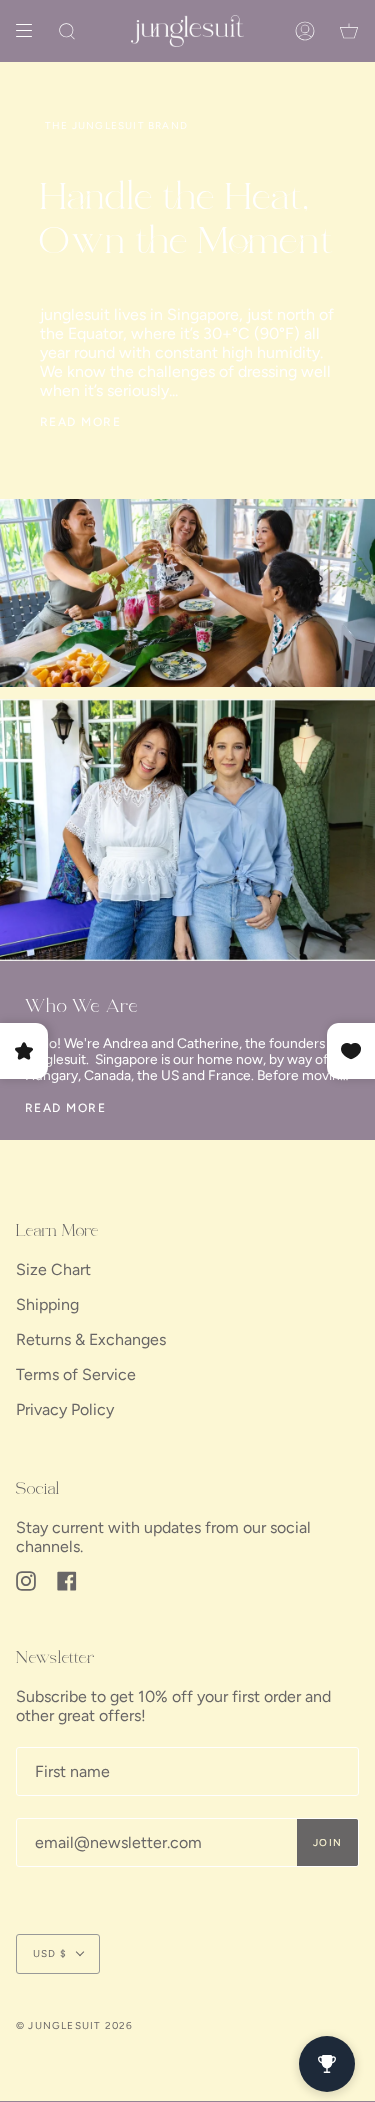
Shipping (47, 1304)
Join (327, 1842)
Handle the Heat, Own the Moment (187, 222)
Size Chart (53, 1269)
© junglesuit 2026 (74, 2025)
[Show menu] (31, 31)
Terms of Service (76, 1374)
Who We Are (82, 1007)
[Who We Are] (187, 830)
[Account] (305, 31)
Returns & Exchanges (91, 1339)
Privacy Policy (65, 1409)
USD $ (50, 1953)
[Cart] (349, 31)
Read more (80, 422)
